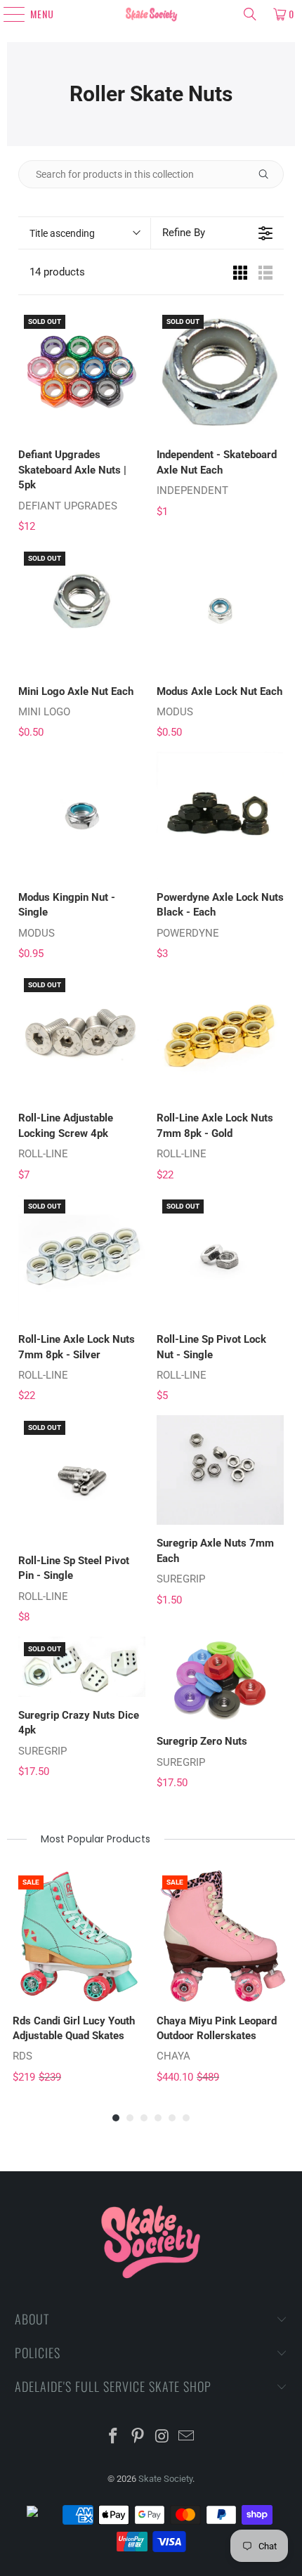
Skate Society (165, 2479)
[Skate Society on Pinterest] (138, 2437)
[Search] (250, 14)
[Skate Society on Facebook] (114, 2437)
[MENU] (8, 14)
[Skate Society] (151, 14)
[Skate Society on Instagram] (163, 2437)
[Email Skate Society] (187, 2437)
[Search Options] (269, 174)
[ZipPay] (44, 2515)
